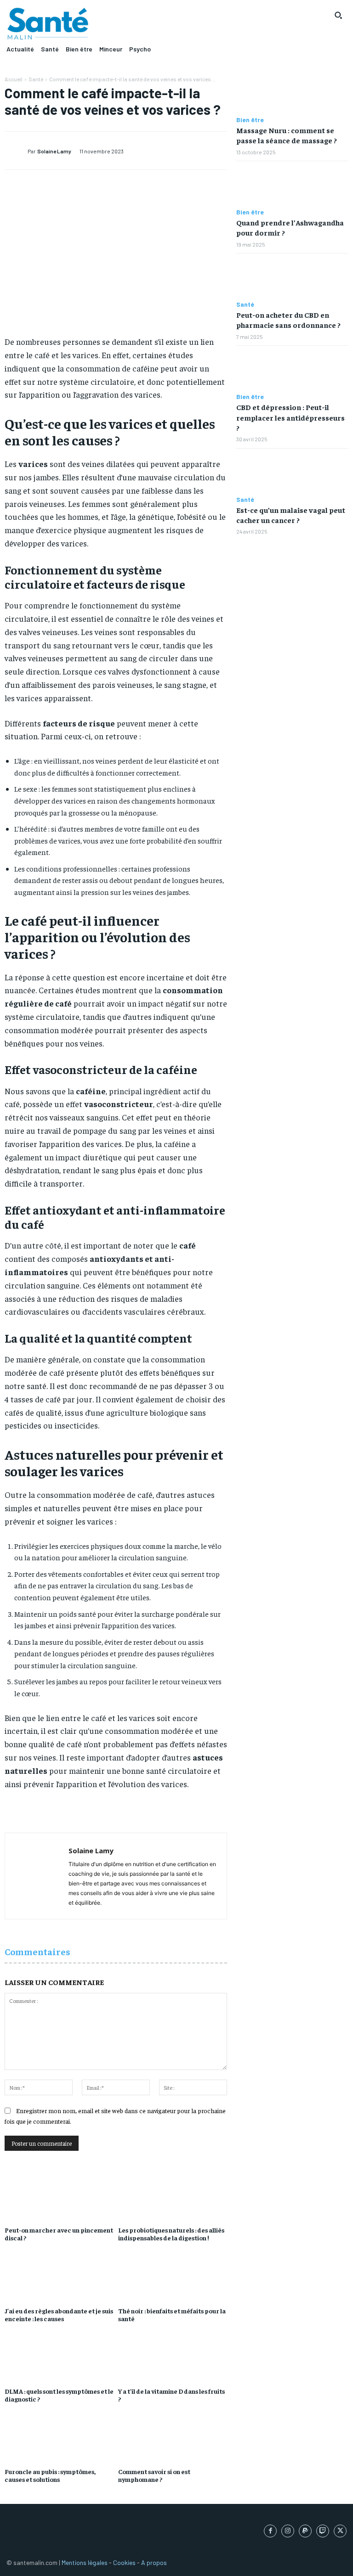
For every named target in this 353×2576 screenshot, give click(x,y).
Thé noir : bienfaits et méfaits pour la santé (172, 2314)
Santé (36, 79)
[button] (338, 15)
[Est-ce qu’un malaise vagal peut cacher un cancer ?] (292, 472)
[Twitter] (340, 2531)
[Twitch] (323, 2531)
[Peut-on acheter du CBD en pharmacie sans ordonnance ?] (292, 277)
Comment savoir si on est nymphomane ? (154, 2475)
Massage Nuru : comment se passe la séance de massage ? (287, 135)
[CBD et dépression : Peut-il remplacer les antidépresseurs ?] (292, 369)
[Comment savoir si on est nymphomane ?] (173, 2439)
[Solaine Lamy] (16, 151)
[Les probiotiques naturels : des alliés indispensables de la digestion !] (173, 2197)
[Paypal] (305, 2531)
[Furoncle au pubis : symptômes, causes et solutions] (59, 2439)
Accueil (14, 79)
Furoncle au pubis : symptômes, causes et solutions (50, 2475)
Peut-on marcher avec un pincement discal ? (59, 2234)
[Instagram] (288, 2531)
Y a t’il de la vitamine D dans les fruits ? (171, 2395)
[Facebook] (270, 2531)
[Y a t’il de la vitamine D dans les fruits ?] (173, 2358)
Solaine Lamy (54, 151)
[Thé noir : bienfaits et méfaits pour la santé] (173, 2278)
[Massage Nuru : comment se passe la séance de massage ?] (292, 93)
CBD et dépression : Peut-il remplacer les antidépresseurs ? (290, 417)
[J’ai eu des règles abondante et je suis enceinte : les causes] (59, 2278)
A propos (154, 2562)
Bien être (250, 120)
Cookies (124, 2562)
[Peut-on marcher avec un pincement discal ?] (59, 2197)
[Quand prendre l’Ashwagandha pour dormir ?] (292, 185)
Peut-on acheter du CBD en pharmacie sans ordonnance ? (288, 320)
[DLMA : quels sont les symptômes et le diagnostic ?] (59, 2358)
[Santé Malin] (48, 24)
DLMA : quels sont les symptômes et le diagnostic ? (59, 2395)
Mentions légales (85, 2562)
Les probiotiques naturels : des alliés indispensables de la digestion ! (171, 2234)
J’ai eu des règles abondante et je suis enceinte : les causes (59, 2314)
